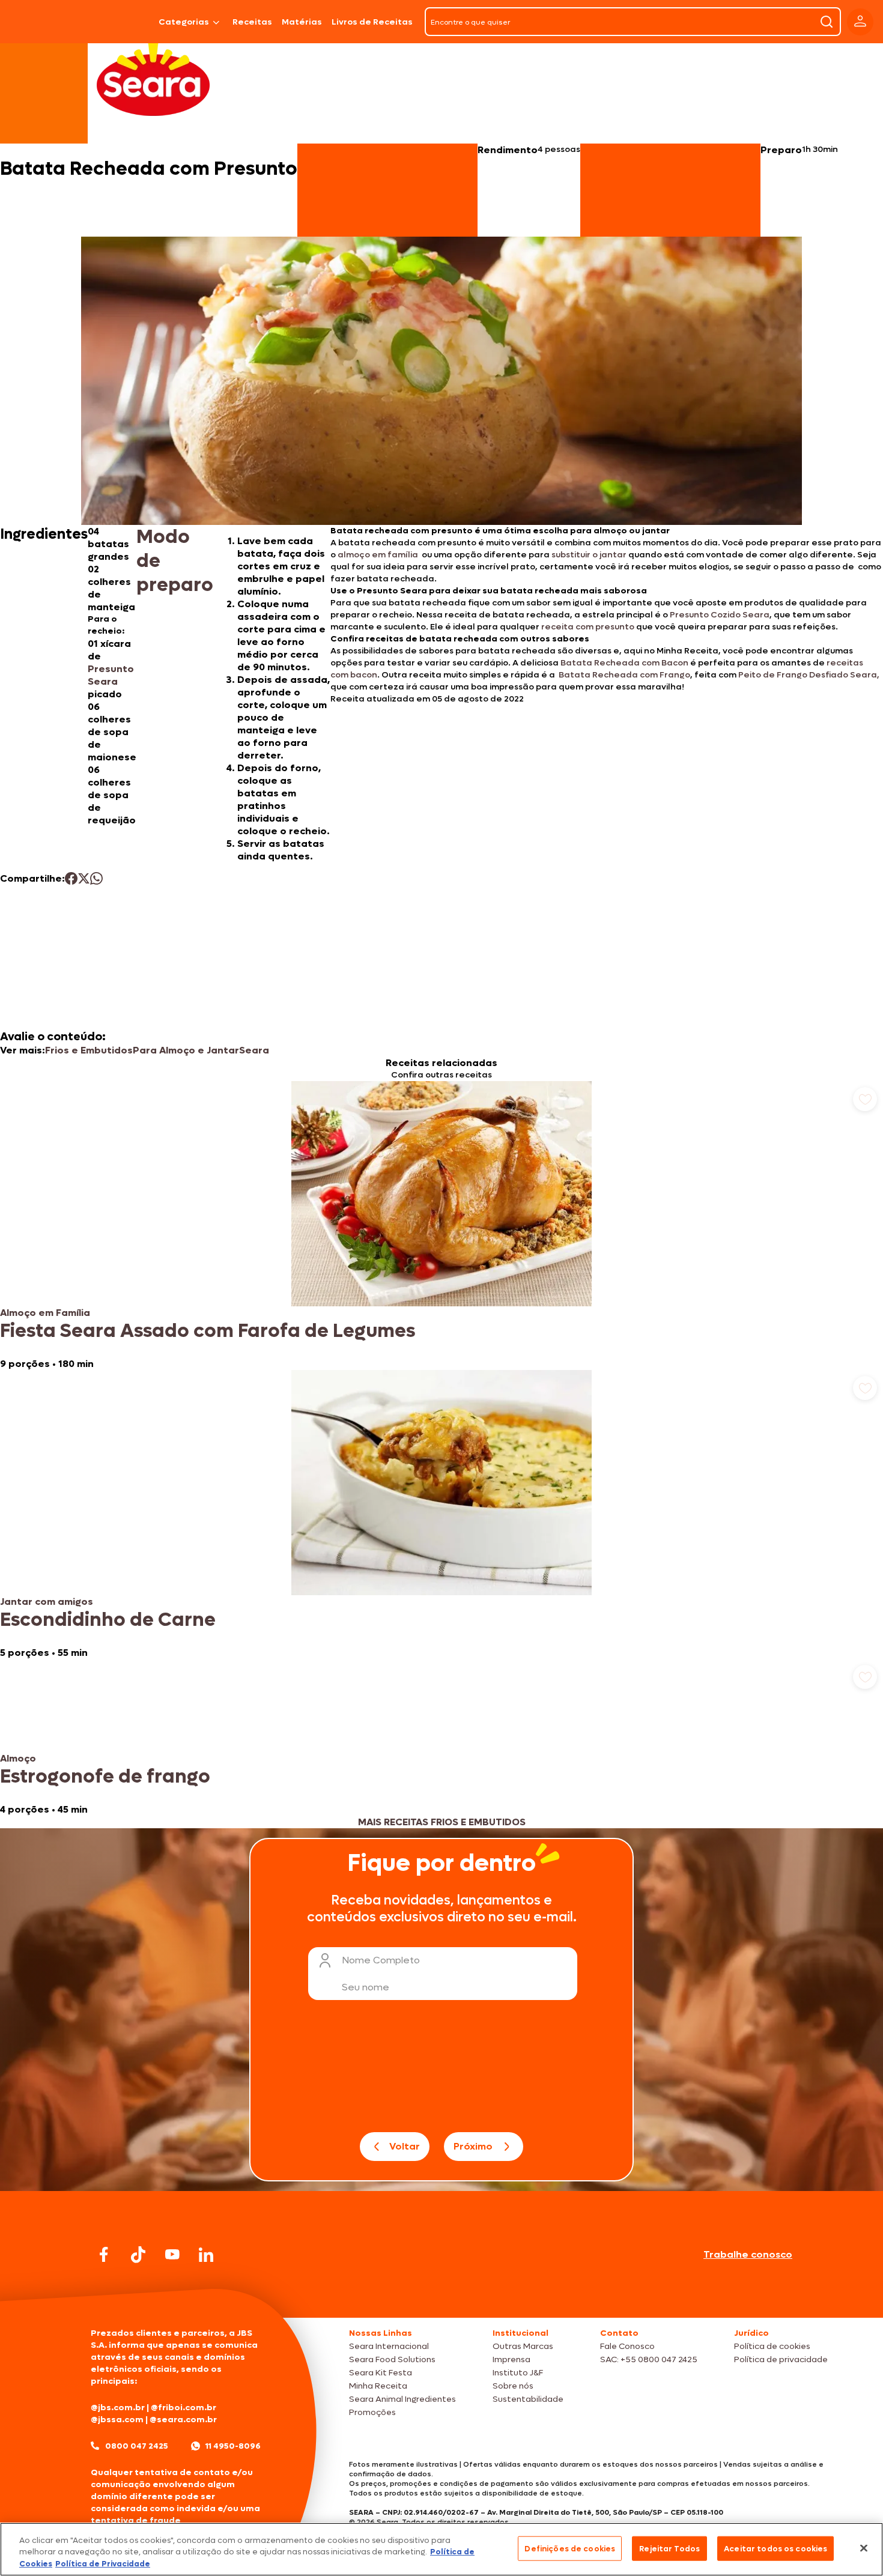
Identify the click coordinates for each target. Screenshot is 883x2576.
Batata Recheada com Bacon (624, 663)
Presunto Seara (111, 675)
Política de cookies (772, 2346)
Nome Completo (381, 1960)
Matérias (302, 22)
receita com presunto (588, 627)
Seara (254, 1050)
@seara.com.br (183, 2420)
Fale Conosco (627, 2346)
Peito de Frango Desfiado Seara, (809, 675)
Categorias (184, 22)
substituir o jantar (589, 555)
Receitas (252, 22)
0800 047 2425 (137, 2446)
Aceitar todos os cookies (775, 2548)
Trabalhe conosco (748, 2254)
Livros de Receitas (372, 22)
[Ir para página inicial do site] (441, 2295)
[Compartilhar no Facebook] (71, 878)
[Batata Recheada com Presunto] (123, 22)
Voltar (405, 2146)
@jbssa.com (117, 2420)
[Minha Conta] (860, 22)
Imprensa (511, 2359)
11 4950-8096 (233, 2446)
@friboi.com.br (184, 2408)
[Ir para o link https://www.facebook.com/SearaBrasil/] (104, 2254)
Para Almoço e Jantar (186, 1050)
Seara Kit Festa (381, 2373)
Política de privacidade (781, 2359)
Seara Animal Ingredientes (402, 2399)
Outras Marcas (523, 2346)
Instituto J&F (518, 2373)
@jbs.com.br (118, 2408)
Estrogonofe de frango (105, 1777)
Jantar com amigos (47, 1602)
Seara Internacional (389, 2346)
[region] (441, 2549)
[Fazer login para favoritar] (865, 1099)
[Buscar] (827, 22)
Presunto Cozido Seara (720, 615)
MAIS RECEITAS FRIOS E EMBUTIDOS (442, 1822)
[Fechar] (864, 2548)
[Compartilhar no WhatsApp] (96, 878)
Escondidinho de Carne (108, 1620)
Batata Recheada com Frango (624, 675)
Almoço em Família (45, 1313)
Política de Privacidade (103, 2564)
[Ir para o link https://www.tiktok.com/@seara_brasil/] (138, 2255)
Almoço (18, 1758)
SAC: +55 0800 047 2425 (649, 2359)
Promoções (372, 2412)
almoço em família (379, 555)
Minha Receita (378, 2386)
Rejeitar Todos (669, 2548)
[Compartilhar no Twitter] (84, 878)
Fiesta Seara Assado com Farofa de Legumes (208, 1331)
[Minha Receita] (42, 22)
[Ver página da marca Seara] (153, 78)
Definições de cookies (570, 2548)
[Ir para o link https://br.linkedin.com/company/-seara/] (206, 2255)
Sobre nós (513, 2386)
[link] (441, 1226)
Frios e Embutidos (89, 1050)
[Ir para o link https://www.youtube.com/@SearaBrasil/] (172, 2254)
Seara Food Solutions (392, 2359)
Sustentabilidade (528, 2399)
